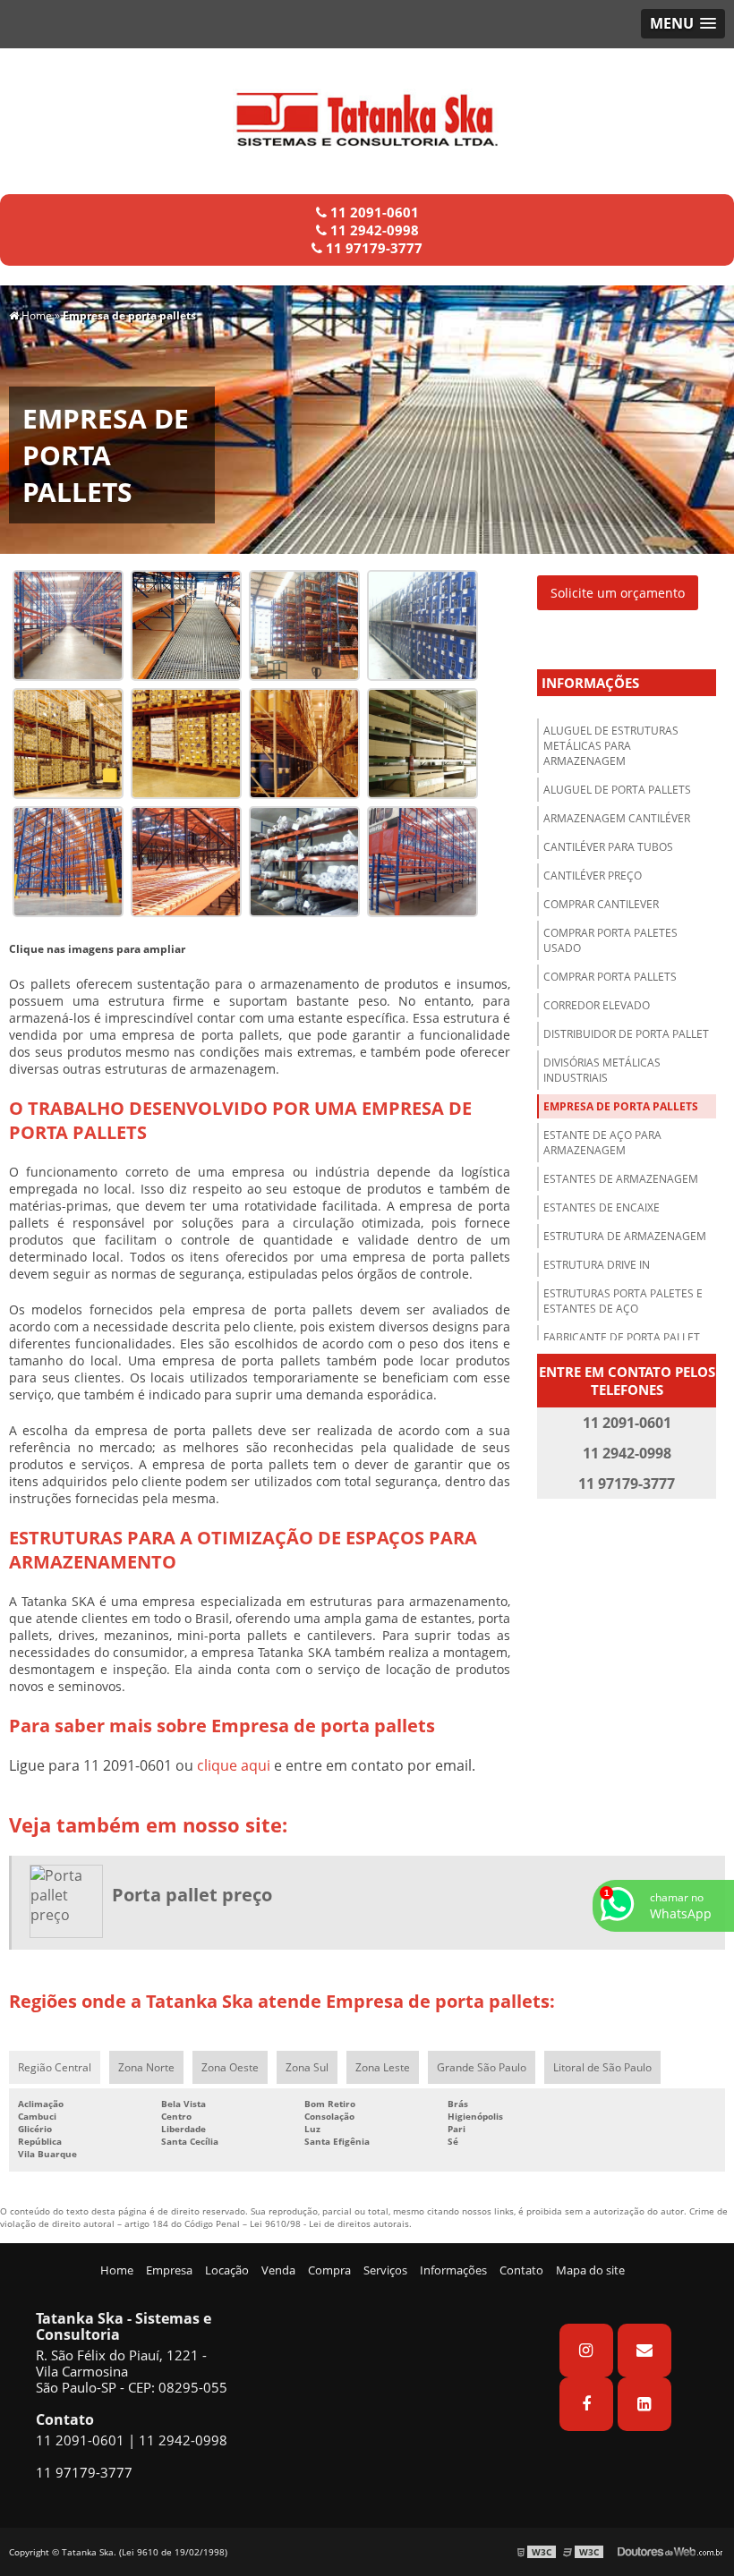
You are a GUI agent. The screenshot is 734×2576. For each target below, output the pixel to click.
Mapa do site (590, 2270)
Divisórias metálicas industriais (602, 1070)
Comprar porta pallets (610, 977)
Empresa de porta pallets (621, 1106)
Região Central (55, 2067)
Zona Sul (307, 2067)
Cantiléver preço (593, 876)
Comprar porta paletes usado (610, 940)
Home (117, 2270)
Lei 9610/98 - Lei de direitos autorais (329, 2223)
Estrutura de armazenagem (625, 1236)
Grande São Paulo (482, 2067)
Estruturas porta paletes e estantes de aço (623, 1301)
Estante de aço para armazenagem (602, 1143)
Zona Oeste (230, 2067)
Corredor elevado (597, 1005)
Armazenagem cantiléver (617, 818)
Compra (329, 2270)
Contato (521, 2270)
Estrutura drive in (597, 1265)
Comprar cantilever (601, 904)
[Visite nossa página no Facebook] (586, 2404)
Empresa (169, 2270)
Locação (227, 2270)
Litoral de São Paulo (602, 2067)
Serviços (385, 2270)
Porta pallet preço (192, 1895)
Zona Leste (383, 2067)
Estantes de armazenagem (621, 1179)
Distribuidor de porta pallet (626, 1034)
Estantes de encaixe (602, 1207)
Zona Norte (146, 2067)
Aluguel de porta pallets (617, 790)
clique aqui (234, 1765)
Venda (278, 2270)
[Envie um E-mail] (644, 2351)
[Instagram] (586, 2351)
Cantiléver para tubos (608, 847)
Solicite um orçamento (618, 593)
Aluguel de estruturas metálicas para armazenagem (611, 746)
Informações (590, 683)
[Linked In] (644, 2404)
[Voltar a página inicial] (367, 113)
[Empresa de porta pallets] (68, 624)
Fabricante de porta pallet (622, 1337)
